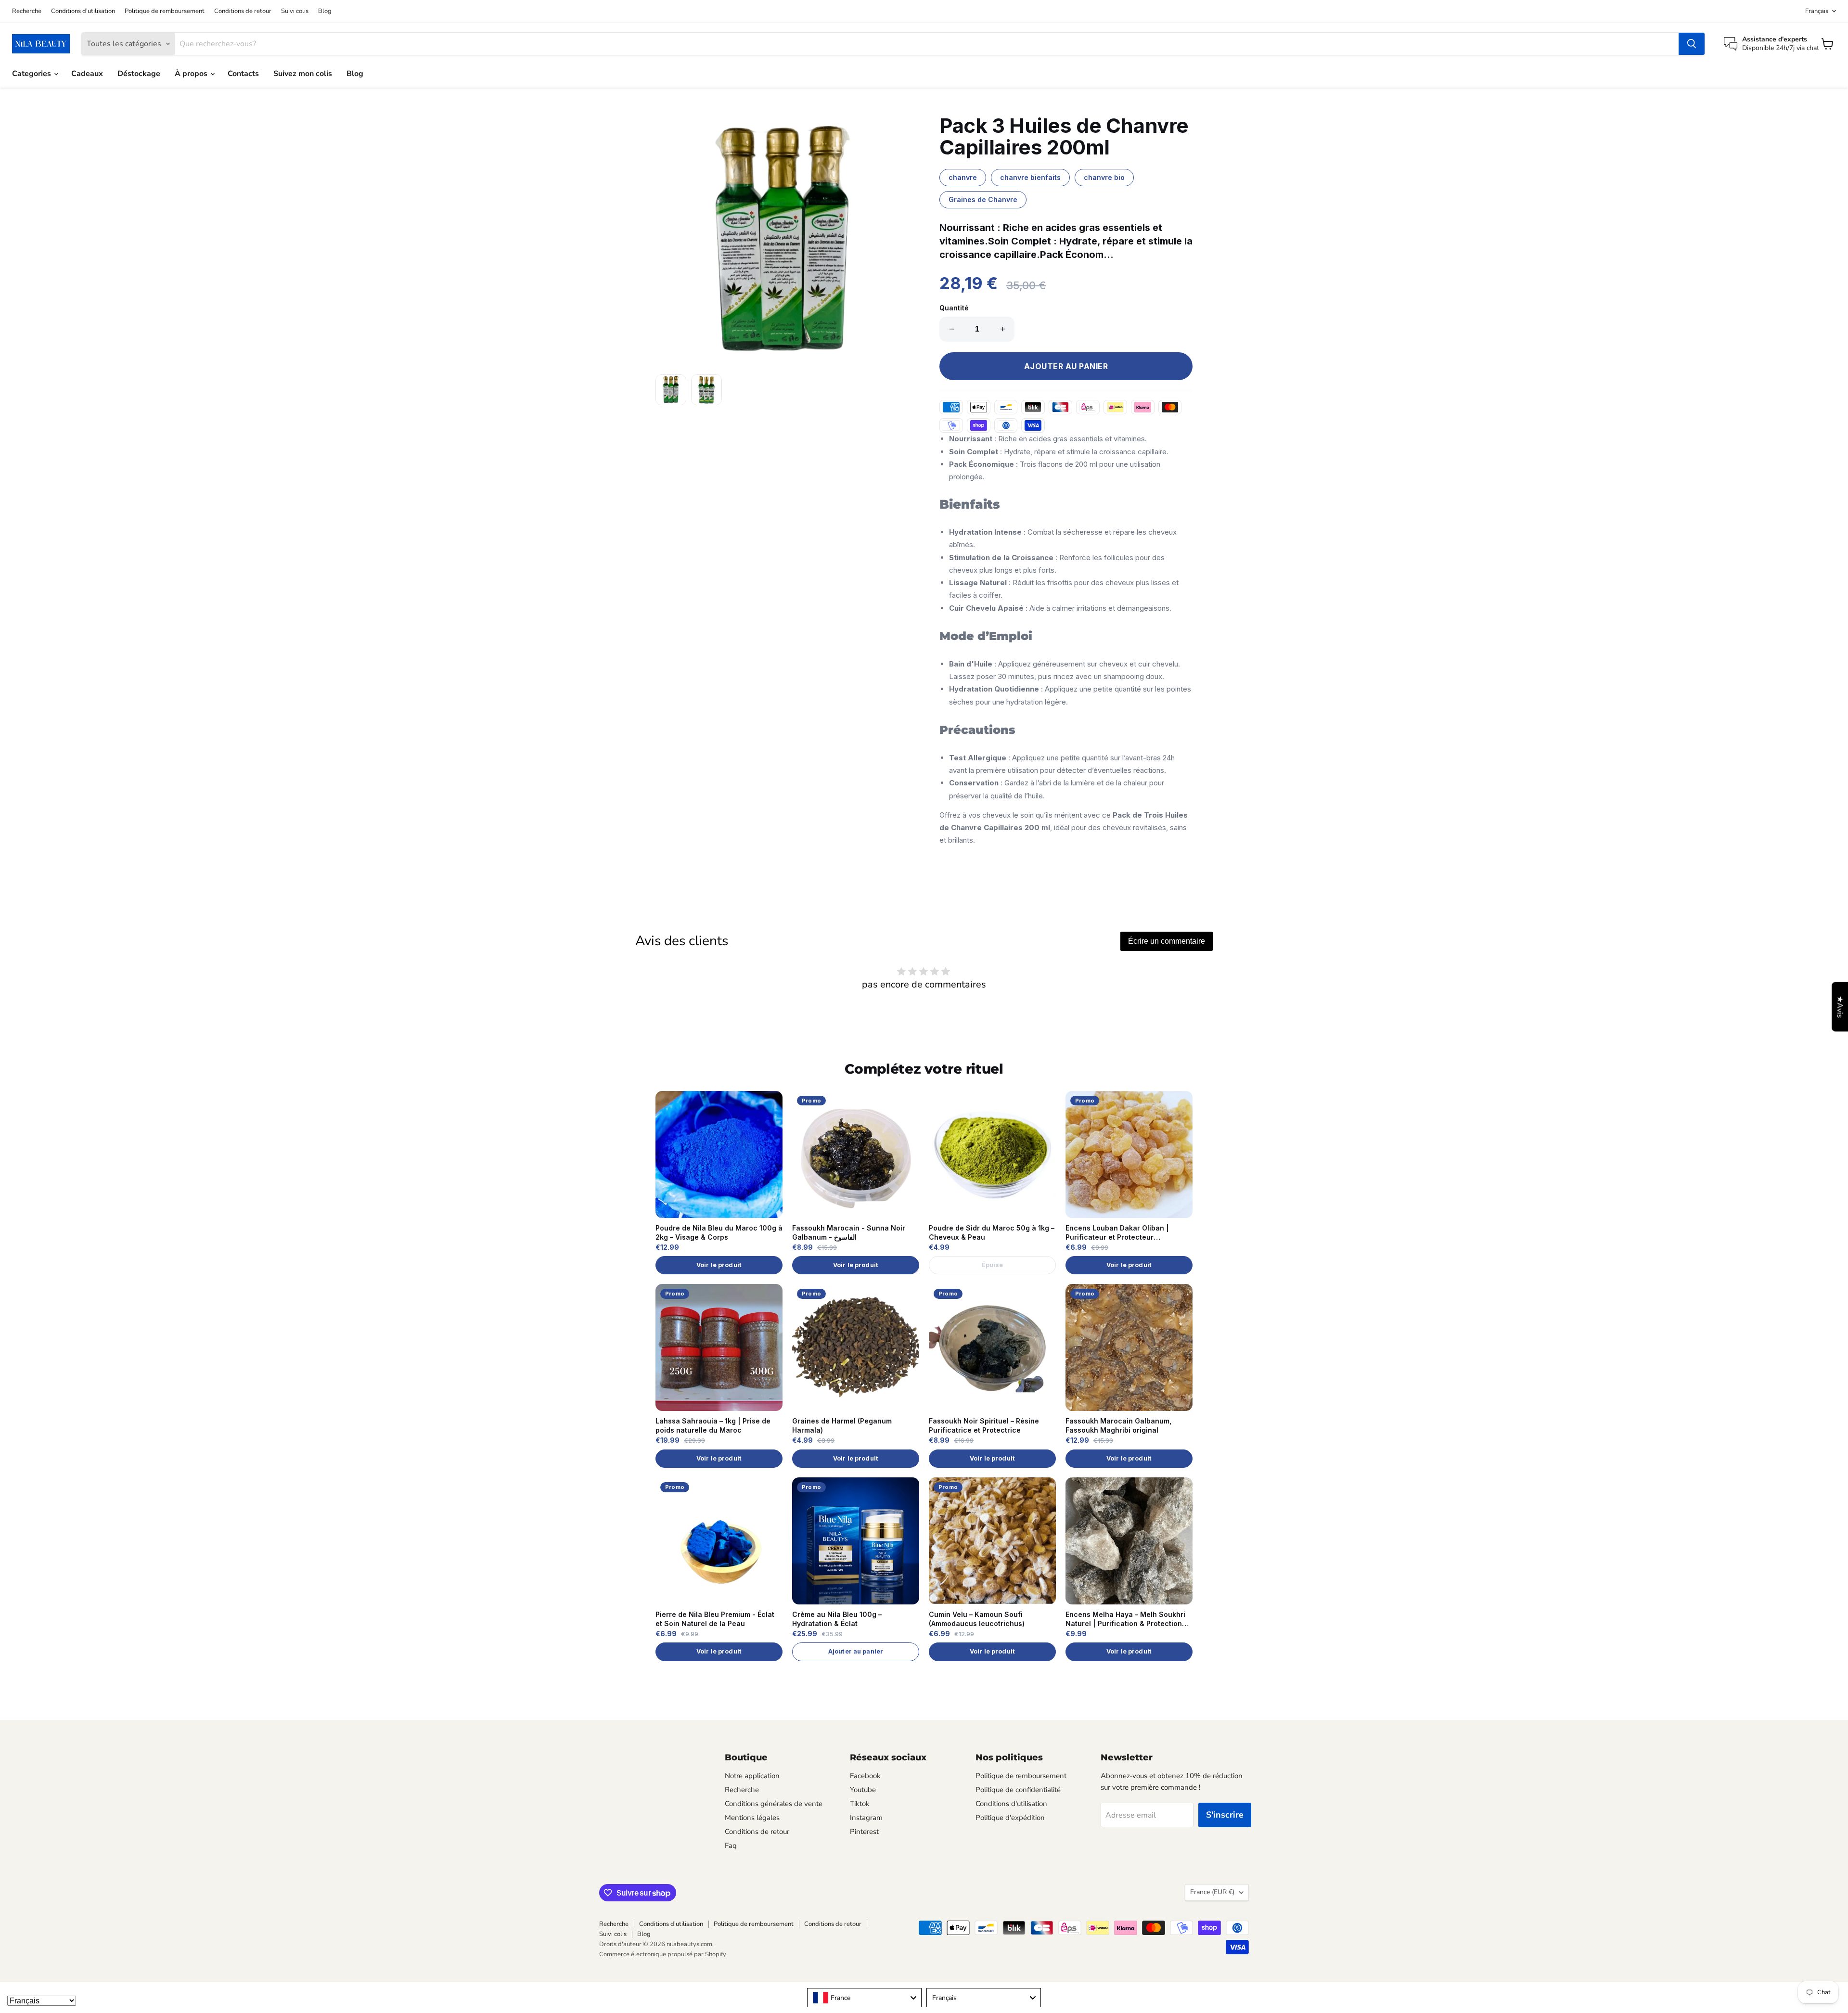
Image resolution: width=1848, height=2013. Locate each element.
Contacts (243, 74)
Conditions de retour (243, 11)
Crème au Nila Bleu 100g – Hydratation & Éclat (837, 1619)
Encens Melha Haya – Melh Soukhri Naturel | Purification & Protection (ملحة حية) (1125, 1619)
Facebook (865, 1776)
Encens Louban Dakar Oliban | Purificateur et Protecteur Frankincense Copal (1117, 1233)
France (1212, 1892)
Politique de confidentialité (1018, 1790)
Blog (325, 11)
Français (1817, 11)
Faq (731, 1846)
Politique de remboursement (165, 11)
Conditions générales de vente (774, 1804)
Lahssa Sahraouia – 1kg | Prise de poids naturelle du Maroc (713, 1425)
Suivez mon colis (303, 74)
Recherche (27, 11)
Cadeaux (87, 74)
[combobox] (864, 1998)
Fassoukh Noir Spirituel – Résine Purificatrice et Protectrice (984, 1425)
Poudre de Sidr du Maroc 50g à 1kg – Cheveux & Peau (992, 1232)
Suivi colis (295, 11)
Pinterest (864, 1832)
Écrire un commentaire (1167, 941)
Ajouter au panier (856, 1651)
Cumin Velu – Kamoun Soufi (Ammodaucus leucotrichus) (977, 1619)
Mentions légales (752, 1818)
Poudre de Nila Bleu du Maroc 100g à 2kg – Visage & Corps (719, 1232)
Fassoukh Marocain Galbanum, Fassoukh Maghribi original (1118, 1425)
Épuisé (993, 1265)
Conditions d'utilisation (83, 11)
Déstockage (139, 74)
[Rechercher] (1692, 44)
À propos (192, 74)
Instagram (866, 1818)
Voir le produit (719, 1265)
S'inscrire (1225, 1815)
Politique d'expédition (1010, 1818)
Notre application (752, 1776)
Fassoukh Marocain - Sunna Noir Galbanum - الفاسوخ (849, 1232)
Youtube (863, 1790)
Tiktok (860, 1804)
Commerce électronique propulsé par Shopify (663, 1954)
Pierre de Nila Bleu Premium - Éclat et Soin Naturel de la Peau (715, 1619)
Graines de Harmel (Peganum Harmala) (842, 1425)
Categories (32, 74)
